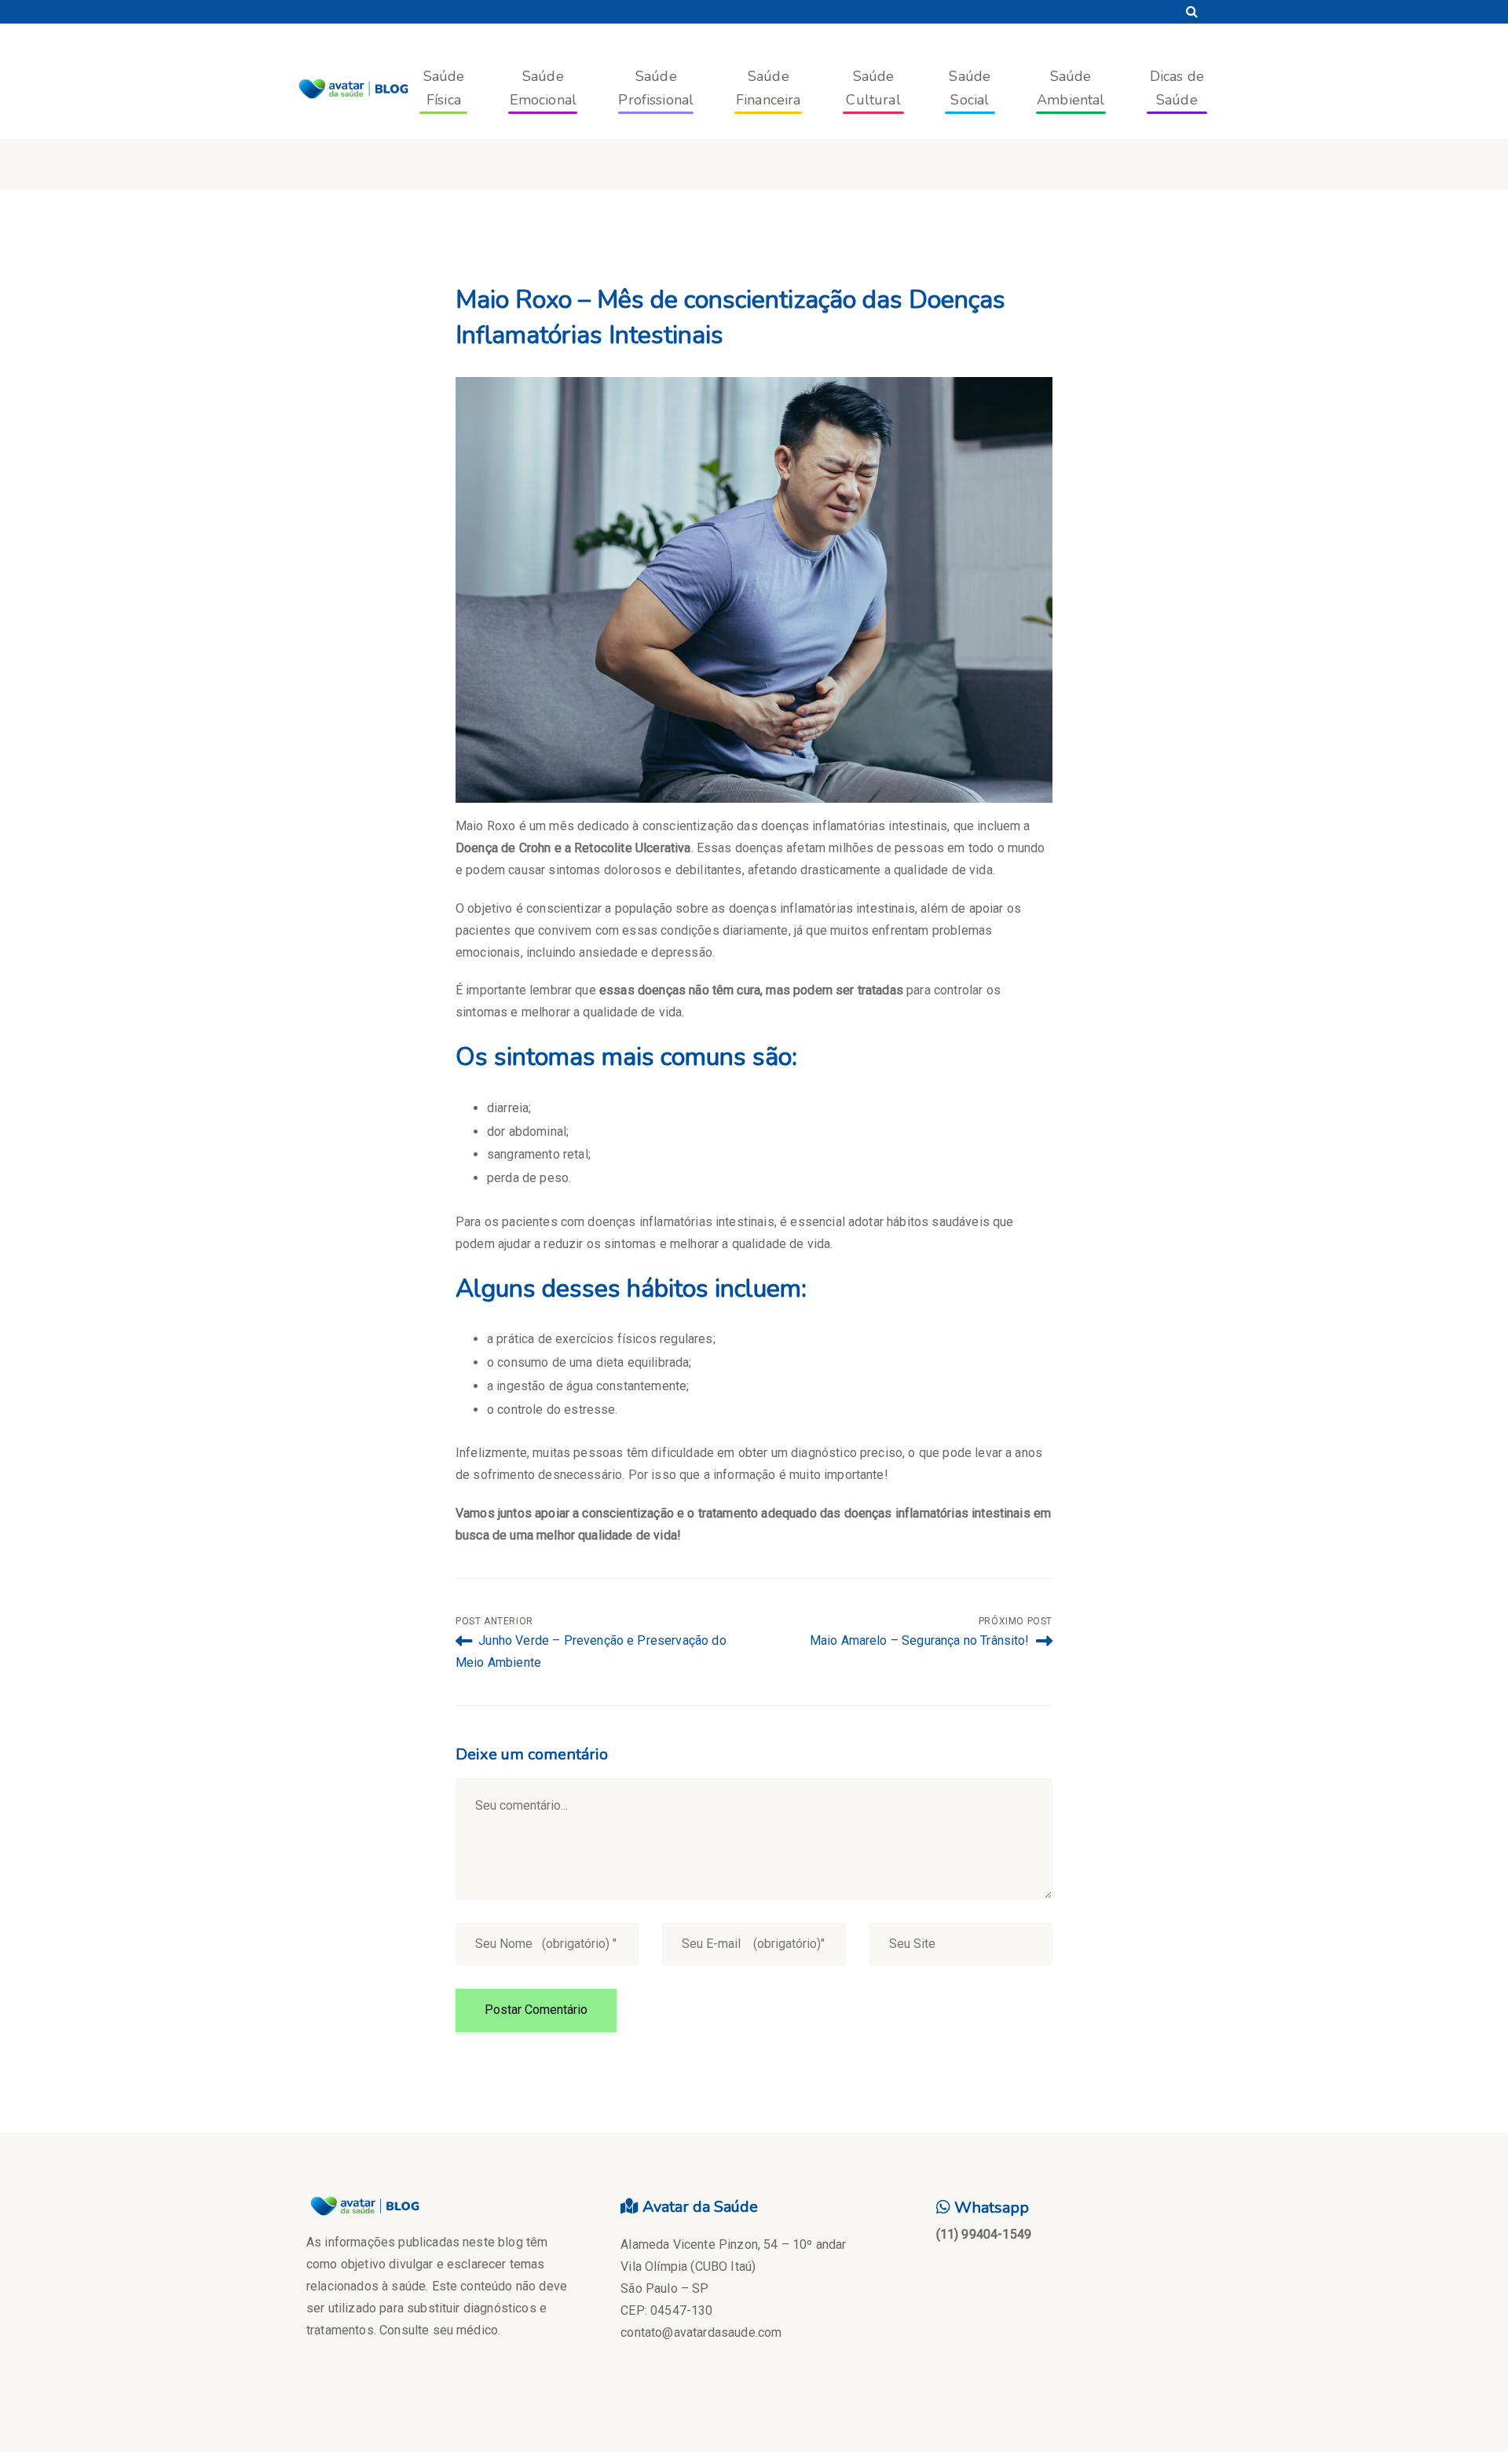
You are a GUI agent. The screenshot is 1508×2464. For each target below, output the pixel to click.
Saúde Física (444, 88)
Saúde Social (970, 88)
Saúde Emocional (543, 88)
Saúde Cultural (873, 88)
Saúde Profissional (656, 88)
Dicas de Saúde (1177, 88)
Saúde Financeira (769, 88)
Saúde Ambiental (1071, 88)
